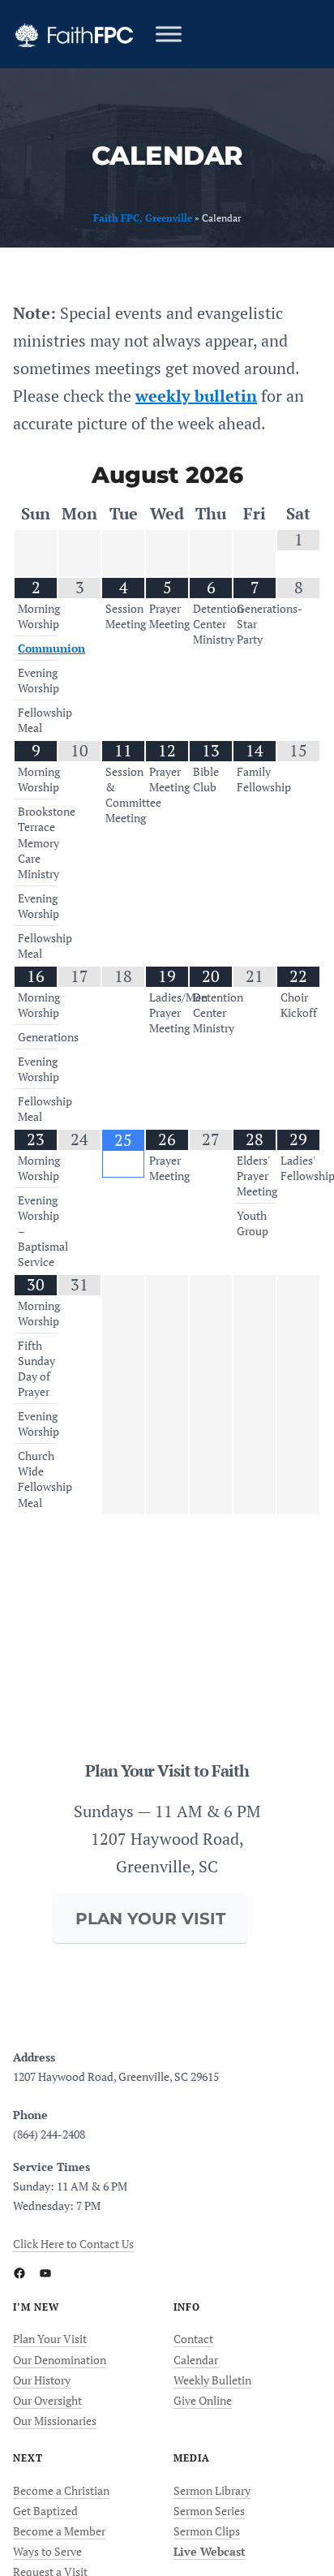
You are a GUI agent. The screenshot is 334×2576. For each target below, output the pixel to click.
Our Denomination (60, 2360)
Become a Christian (61, 2490)
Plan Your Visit (50, 2339)
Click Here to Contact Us (73, 2244)
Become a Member (59, 2531)
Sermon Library (212, 2490)
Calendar (196, 2360)
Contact (193, 2339)
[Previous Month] (36, 477)
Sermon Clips (207, 2531)
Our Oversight (47, 2400)
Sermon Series (209, 2511)
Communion (51, 648)
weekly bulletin (196, 396)
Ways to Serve (47, 2551)
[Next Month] (298, 477)
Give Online (203, 2400)
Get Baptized (45, 2511)
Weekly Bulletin (212, 2380)
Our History (42, 2380)
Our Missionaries (55, 2421)
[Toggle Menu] (169, 34)
